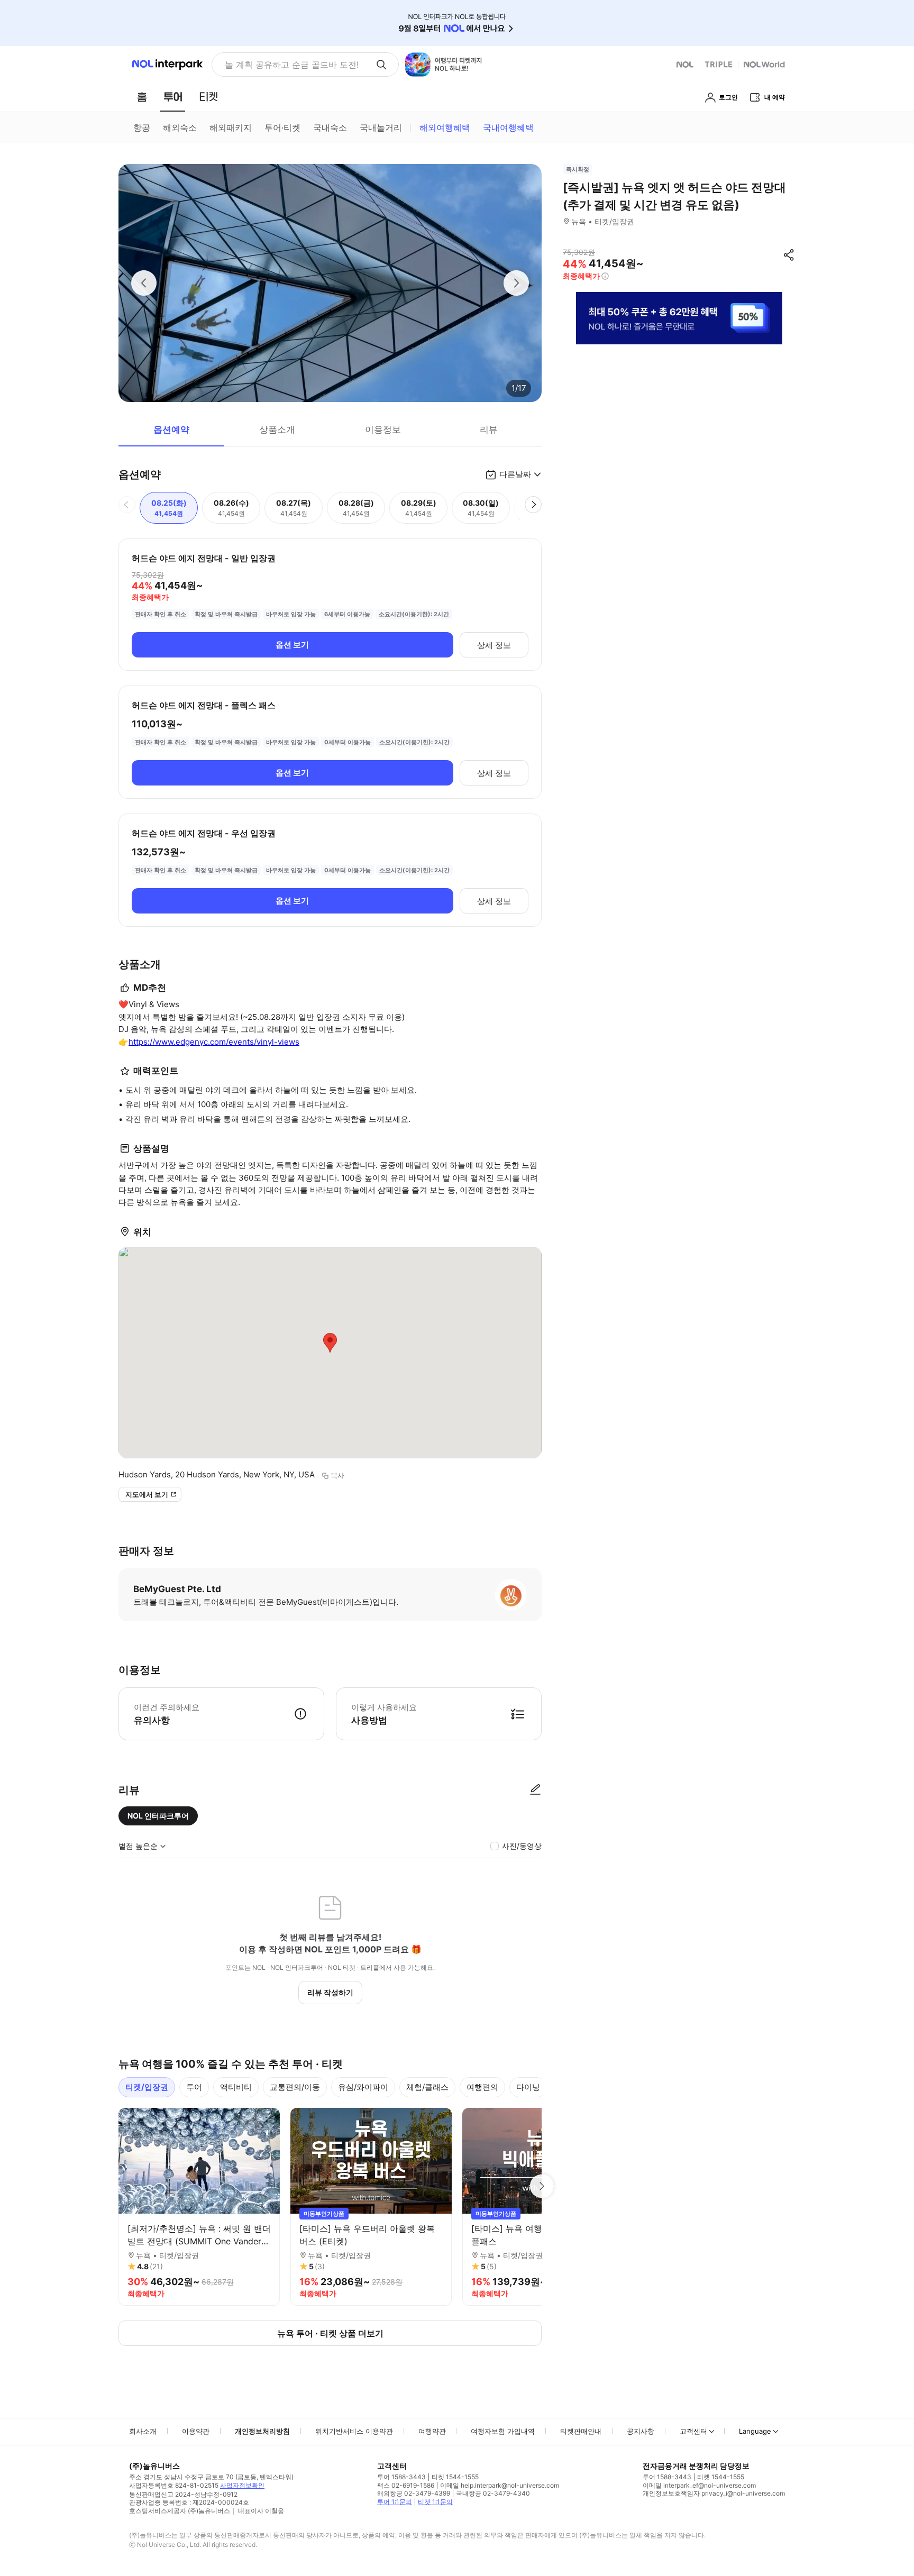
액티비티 (236, 2087)
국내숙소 (330, 127)
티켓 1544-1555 (455, 2477)
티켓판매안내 (581, 2431)
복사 (337, 1475)
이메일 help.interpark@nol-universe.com (500, 2485)
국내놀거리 (381, 127)
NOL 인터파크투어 (158, 1816)
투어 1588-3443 (401, 2477)
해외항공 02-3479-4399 (414, 2493)
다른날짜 (515, 474)
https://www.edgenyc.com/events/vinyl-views (214, 1042)
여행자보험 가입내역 (503, 2431)
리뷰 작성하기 (330, 1992)
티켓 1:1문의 (435, 2502)
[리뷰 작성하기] (535, 1790)
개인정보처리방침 (262, 2431)
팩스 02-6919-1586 (406, 2485)
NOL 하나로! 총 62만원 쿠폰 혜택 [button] (289, 65)
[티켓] (208, 97)
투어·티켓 (282, 127)
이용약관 (196, 2431)
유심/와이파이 (363, 2087)
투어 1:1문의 (395, 2502)
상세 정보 (494, 645)
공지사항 (641, 2431)
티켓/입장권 (147, 2087)
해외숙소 (180, 127)
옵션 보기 (292, 645)
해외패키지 (231, 127)
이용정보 (383, 430)
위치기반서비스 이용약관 (354, 2431)
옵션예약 (171, 430)
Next (542, 2186)
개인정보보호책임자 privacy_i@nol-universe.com (714, 2493)
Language (755, 2431)
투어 (194, 2087)
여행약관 (432, 2431)
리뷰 (489, 430)
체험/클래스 (427, 2087)
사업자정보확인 (242, 2485)
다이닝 (528, 2087)
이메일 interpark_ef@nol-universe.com (699, 2485)
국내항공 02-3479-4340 (493, 2493)
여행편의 (482, 2087)
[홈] (142, 97)
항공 (142, 127)
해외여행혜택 (445, 127)
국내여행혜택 (508, 127)
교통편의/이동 (295, 2087)
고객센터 (693, 2431)
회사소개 (143, 2431)
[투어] (173, 97)
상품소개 (277, 430)
